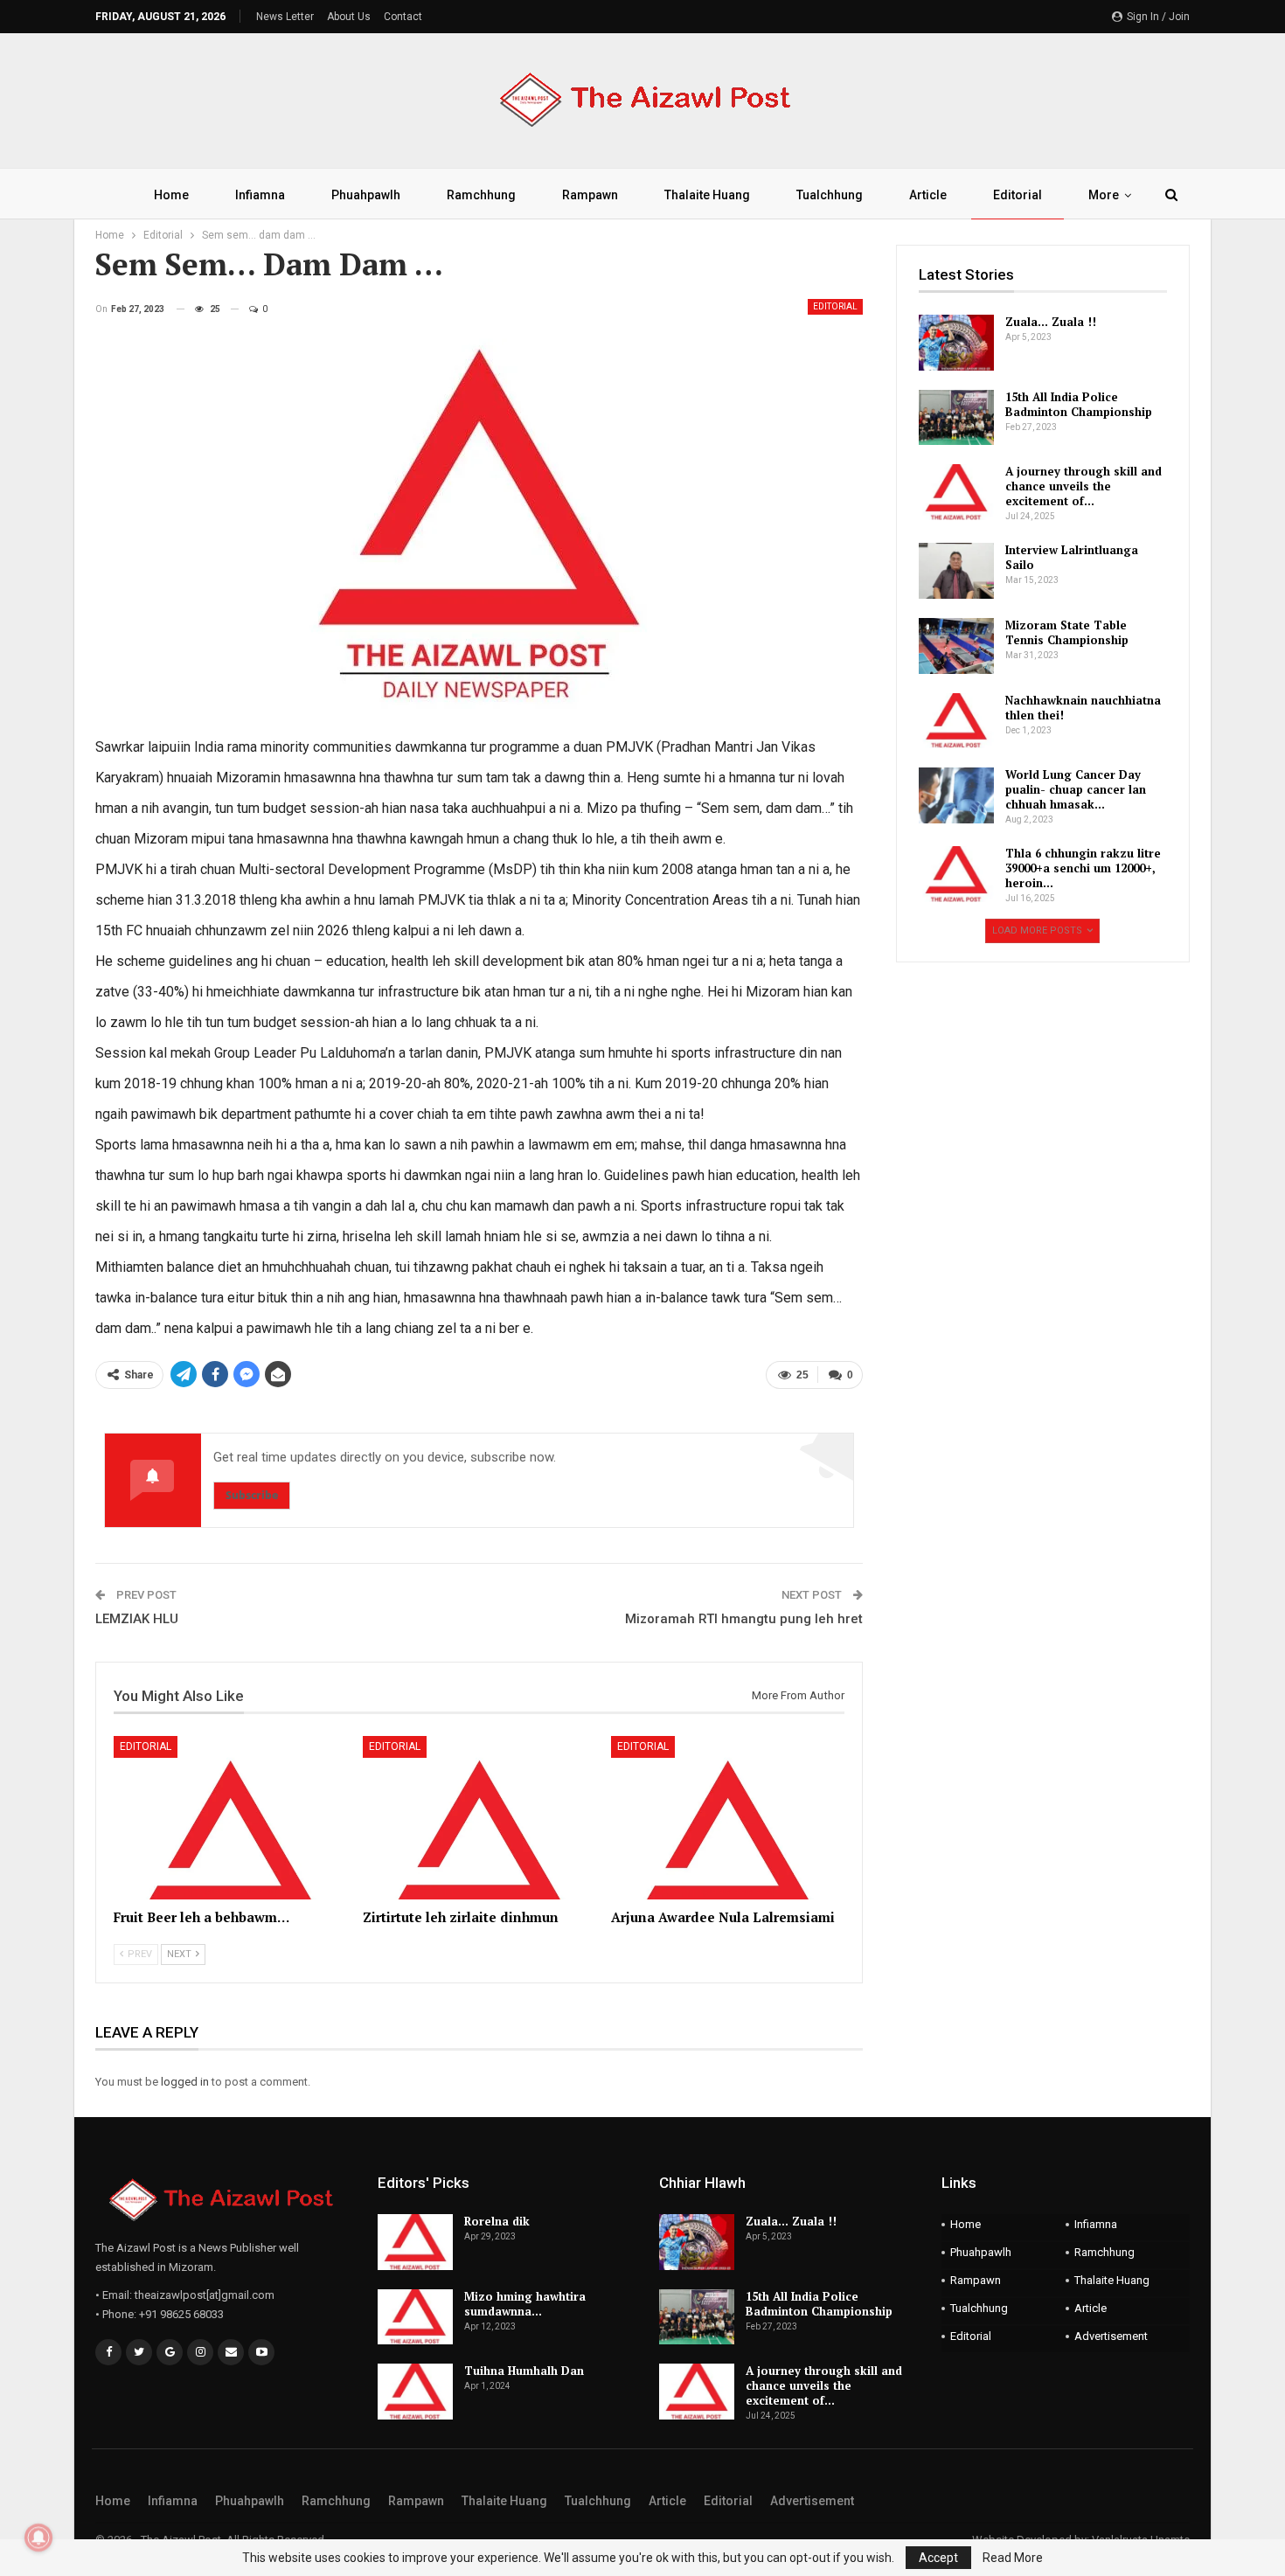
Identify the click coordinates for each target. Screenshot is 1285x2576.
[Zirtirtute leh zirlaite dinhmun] (479, 1818)
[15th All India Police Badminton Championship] (956, 418)
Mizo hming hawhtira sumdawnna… (525, 2304)
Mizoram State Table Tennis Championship (1067, 632)
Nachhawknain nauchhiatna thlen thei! (1083, 708)
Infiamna (260, 195)
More (1104, 195)
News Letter (285, 17)
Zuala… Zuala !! (1051, 322)
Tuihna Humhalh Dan (524, 2371)
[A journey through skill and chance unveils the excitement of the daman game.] (956, 492)
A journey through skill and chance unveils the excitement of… (1084, 486)
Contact (403, 17)
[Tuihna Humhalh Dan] (415, 2392)
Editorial (1018, 195)
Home (171, 195)
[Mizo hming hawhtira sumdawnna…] (415, 2317)
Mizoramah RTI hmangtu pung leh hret (744, 1619)
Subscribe (252, 1495)
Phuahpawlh (366, 195)
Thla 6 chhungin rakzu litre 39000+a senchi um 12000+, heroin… (1083, 868)
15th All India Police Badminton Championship (1079, 404)
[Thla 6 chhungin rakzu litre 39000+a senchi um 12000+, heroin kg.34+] (956, 874)
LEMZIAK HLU (137, 1619)
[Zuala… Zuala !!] (956, 343)
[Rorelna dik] (415, 2242)
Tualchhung (830, 195)
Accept (938, 2558)
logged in (185, 2082)
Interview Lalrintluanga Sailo (1072, 557)
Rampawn (590, 195)
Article (928, 195)
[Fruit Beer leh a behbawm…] (230, 1818)
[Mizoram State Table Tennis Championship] (956, 646)
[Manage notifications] (38, 2538)
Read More (1013, 2558)
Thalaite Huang (707, 195)
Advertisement (1111, 2336)
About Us (349, 17)
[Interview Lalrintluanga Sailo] (956, 571)
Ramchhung (481, 195)
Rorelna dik (497, 2221)
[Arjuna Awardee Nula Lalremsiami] (728, 1818)
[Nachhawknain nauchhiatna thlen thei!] (956, 721)
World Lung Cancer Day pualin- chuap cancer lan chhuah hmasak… (1076, 789)
